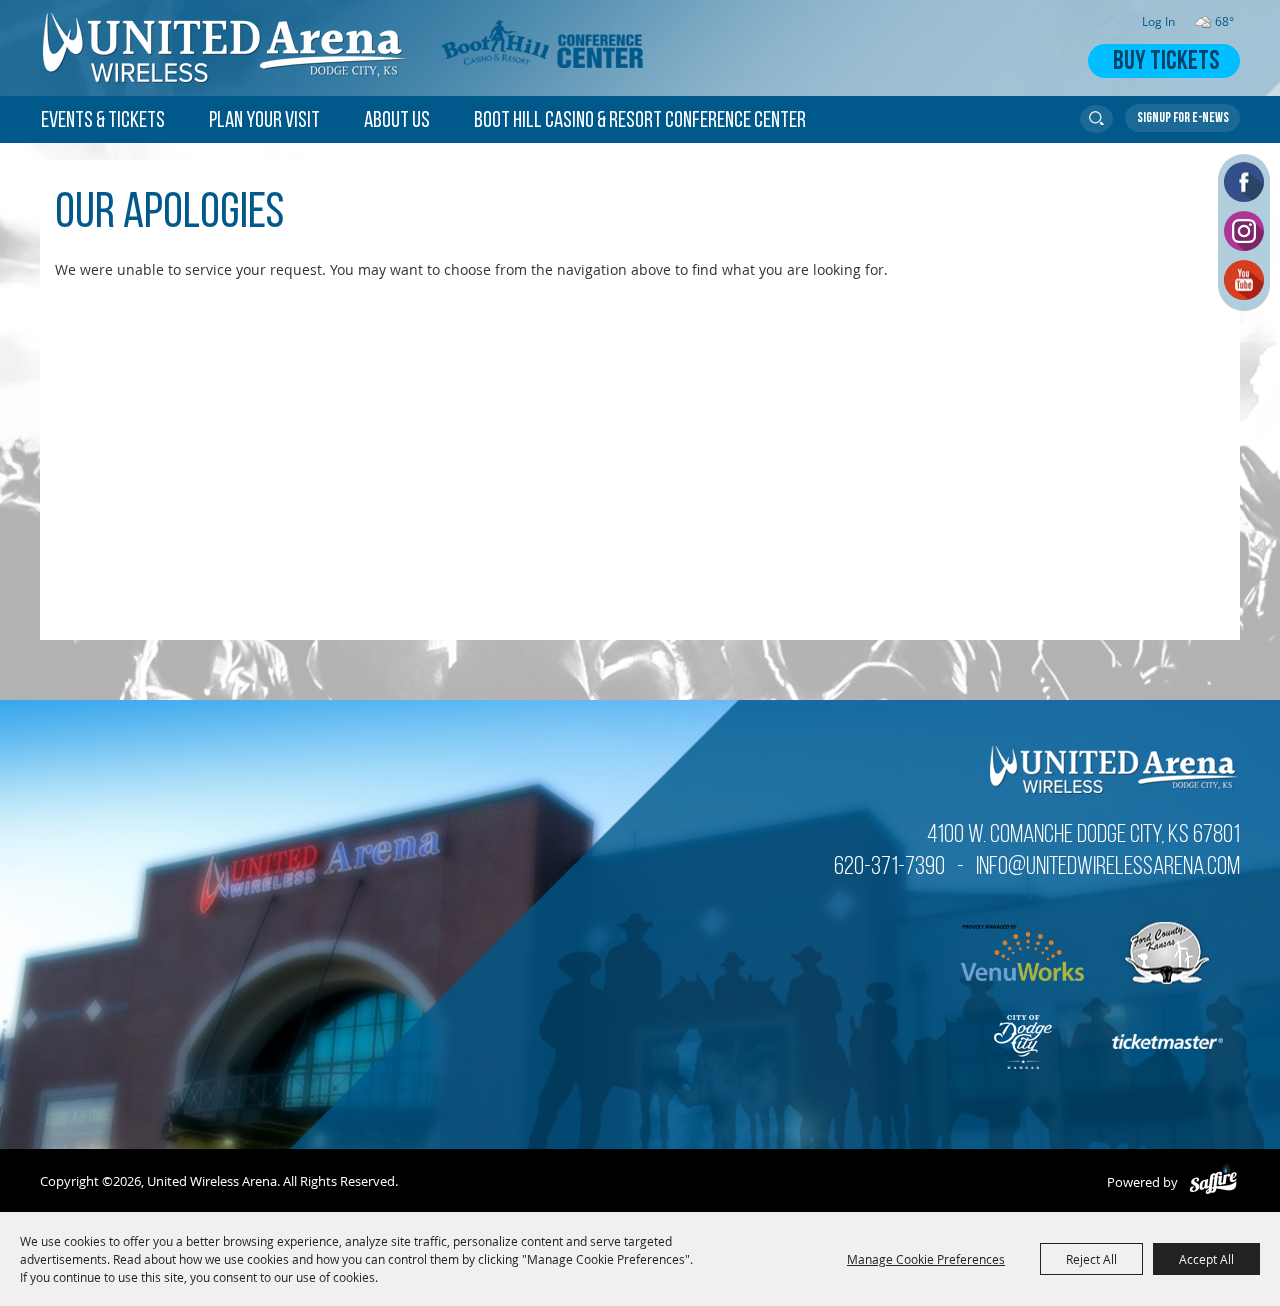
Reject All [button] (1091, 1259)
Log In (1158, 21)
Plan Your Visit (264, 121)
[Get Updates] (1182, 118)
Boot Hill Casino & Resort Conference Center (640, 121)
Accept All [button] (1206, 1259)
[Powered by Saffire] (1213, 1182)
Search (1096, 119)
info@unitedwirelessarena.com (1108, 867)
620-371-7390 (889, 867)
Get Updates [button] (1182, 118)
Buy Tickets (1166, 62)
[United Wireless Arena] (226, 48)
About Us (397, 121)
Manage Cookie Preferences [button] (926, 1259)
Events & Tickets (103, 121)
